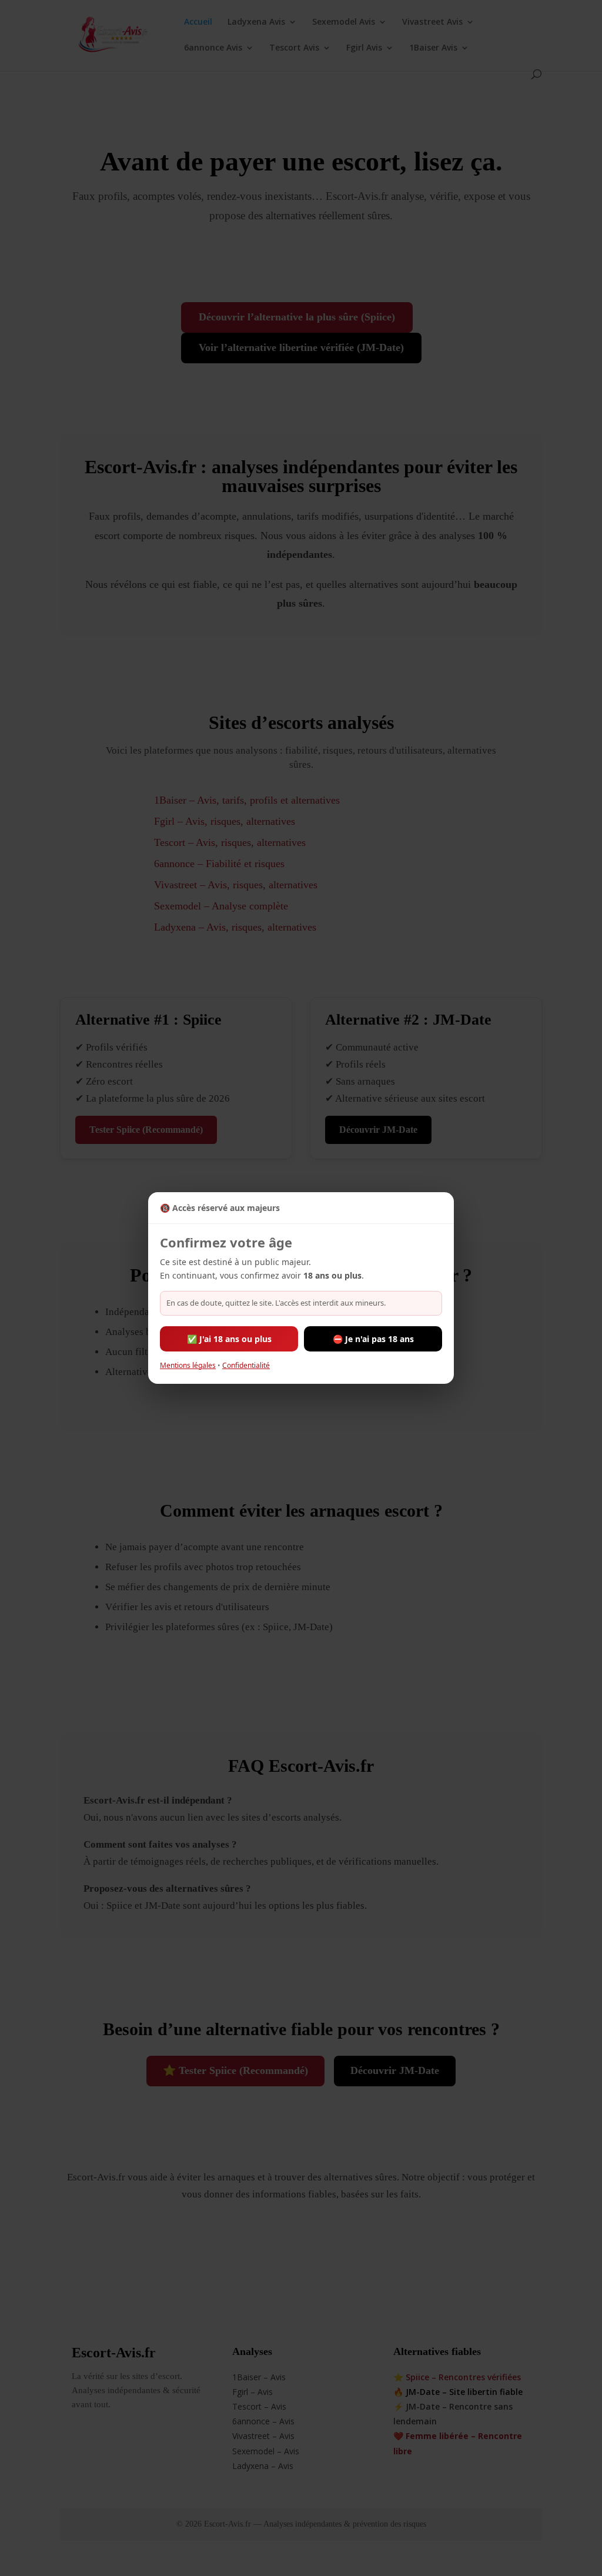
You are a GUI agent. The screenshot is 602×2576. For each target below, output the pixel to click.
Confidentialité (246, 1365)
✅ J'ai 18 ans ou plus (229, 1339)
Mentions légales (188, 1365)
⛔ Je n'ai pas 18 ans (373, 1339)
